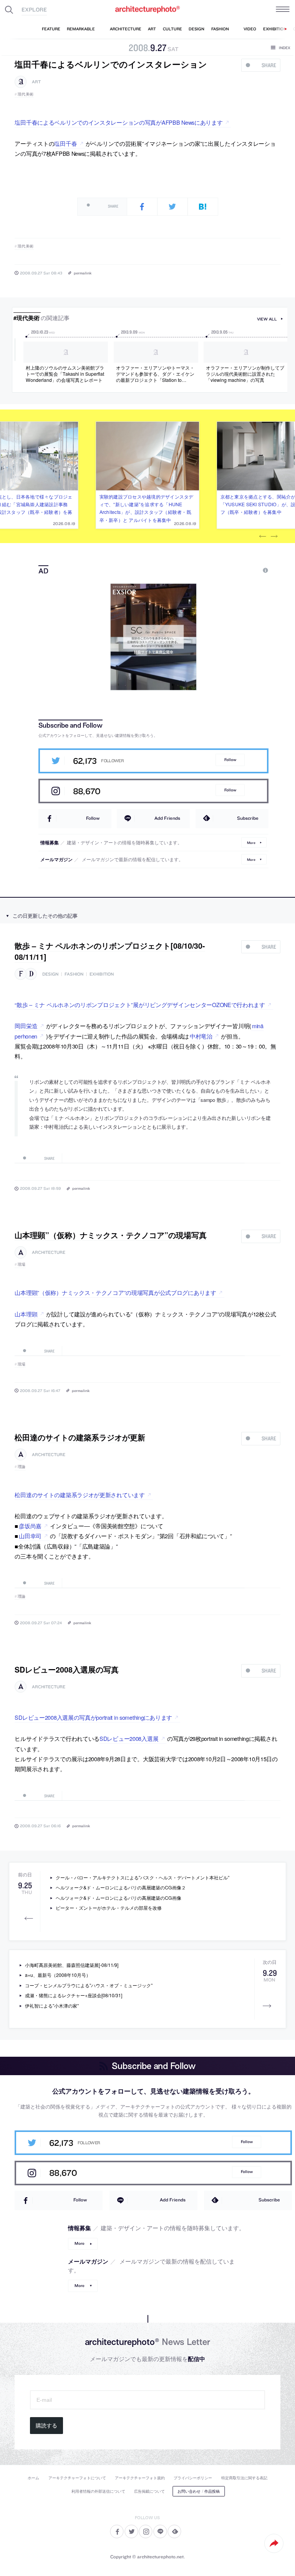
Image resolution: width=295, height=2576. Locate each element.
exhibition (102, 974)
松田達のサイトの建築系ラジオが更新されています (80, 1495)
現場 (22, 1264)
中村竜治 (201, 1036)
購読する (46, 2426)
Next (274, 537)
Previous (263, 537)
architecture (49, 1252)
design (50, 974)
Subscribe (248, 818)
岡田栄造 (26, 1026)
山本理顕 (26, 1314)
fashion (74, 974)
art (36, 82)
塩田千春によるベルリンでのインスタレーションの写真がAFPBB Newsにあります (118, 122)
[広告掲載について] (247, 571)
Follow (230, 760)
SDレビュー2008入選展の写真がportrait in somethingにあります (93, 1717)
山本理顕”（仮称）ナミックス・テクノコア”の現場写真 (111, 1235)
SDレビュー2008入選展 (129, 1738)
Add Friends (167, 818)
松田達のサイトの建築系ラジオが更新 (80, 1437)
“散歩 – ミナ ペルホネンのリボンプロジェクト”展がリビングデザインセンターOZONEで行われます (140, 1005)
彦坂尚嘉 (30, 1526)
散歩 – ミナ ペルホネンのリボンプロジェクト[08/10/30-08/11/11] (110, 951)
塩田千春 (65, 143)
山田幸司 (30, 1536)
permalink (83, 273)
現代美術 (26, 94)
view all (267, 319)
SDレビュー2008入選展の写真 (67, 1669)
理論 (22, 1466)
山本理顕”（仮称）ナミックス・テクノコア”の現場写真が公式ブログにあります (115, 1292)
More (251, 842)
